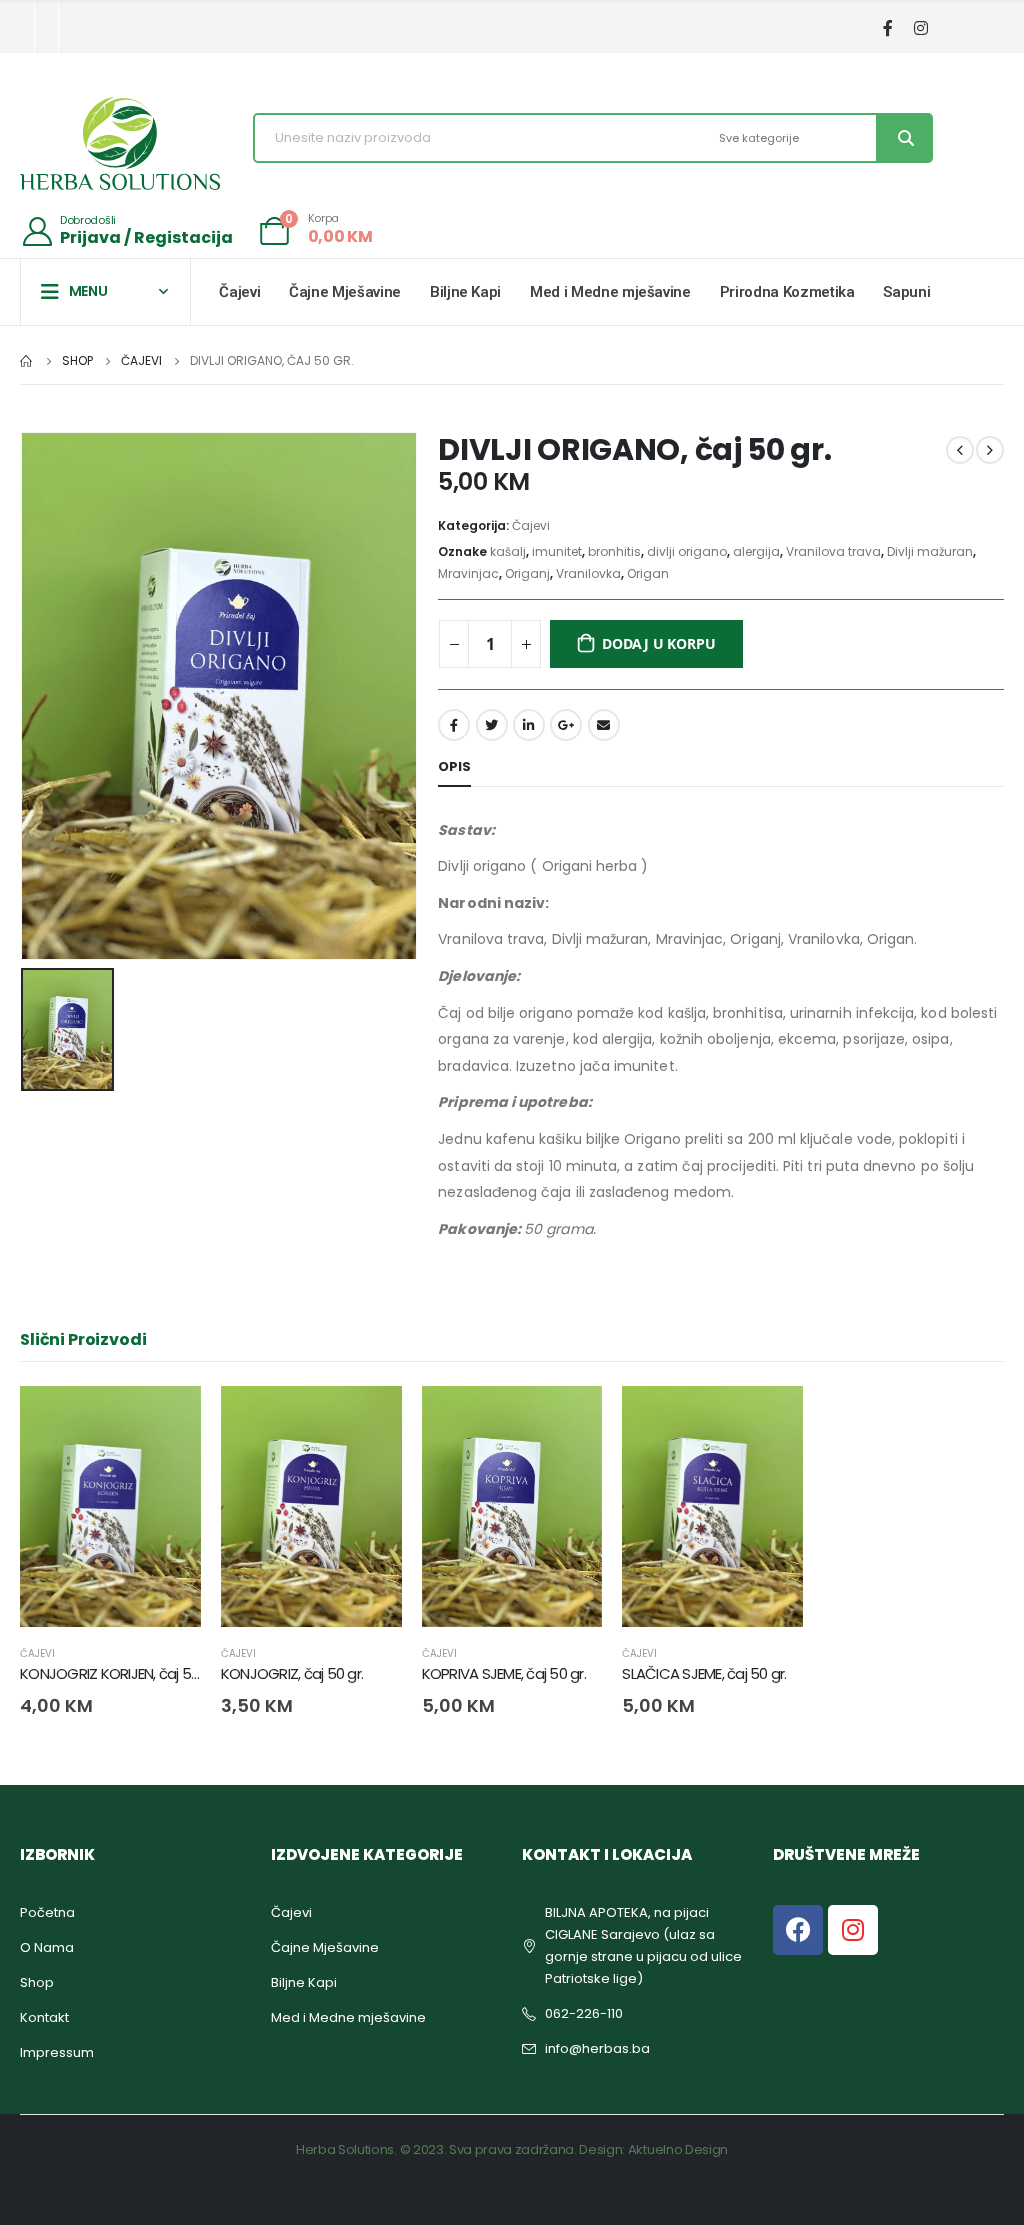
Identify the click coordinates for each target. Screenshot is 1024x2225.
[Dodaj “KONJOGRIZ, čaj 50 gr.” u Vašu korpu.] (369, 1419)
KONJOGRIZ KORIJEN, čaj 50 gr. (119, 1673)
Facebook (454, 725)
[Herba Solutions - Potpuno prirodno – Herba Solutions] (120, 143)
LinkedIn (529, 725)
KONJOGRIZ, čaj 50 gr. (292, 1673)
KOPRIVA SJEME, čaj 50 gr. (504, 1673)
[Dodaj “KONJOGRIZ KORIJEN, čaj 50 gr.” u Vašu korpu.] (168, 1419)
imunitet (557, 551)
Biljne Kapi (465, 292)
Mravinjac (468, 573)
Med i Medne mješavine (610, 292)
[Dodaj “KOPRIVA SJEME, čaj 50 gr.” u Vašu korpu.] (569, 1419)
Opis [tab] (454, 766)
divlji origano (687, 551)
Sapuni (906, 292)
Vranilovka (588, 573)
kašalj (508, 551)
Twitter (492, 725)
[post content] (110, 1506)
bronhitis (614, 551)
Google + (566, 725)
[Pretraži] (903, 138)
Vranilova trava (833, 551)
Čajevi (239, 292)
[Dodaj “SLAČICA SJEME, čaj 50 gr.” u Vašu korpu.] (770, 1419)
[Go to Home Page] (27, 361)
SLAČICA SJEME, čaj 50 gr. (704, 1673)
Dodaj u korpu (658, 643)
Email (604, 725)
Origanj (527, 573)
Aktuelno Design (678, 2149)
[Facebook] (887, 28)
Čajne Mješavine (345, 292)
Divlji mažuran (930, 551)
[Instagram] (920, 28)
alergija (756, 551)
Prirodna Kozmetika (787, 292)
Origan (648, 573)
